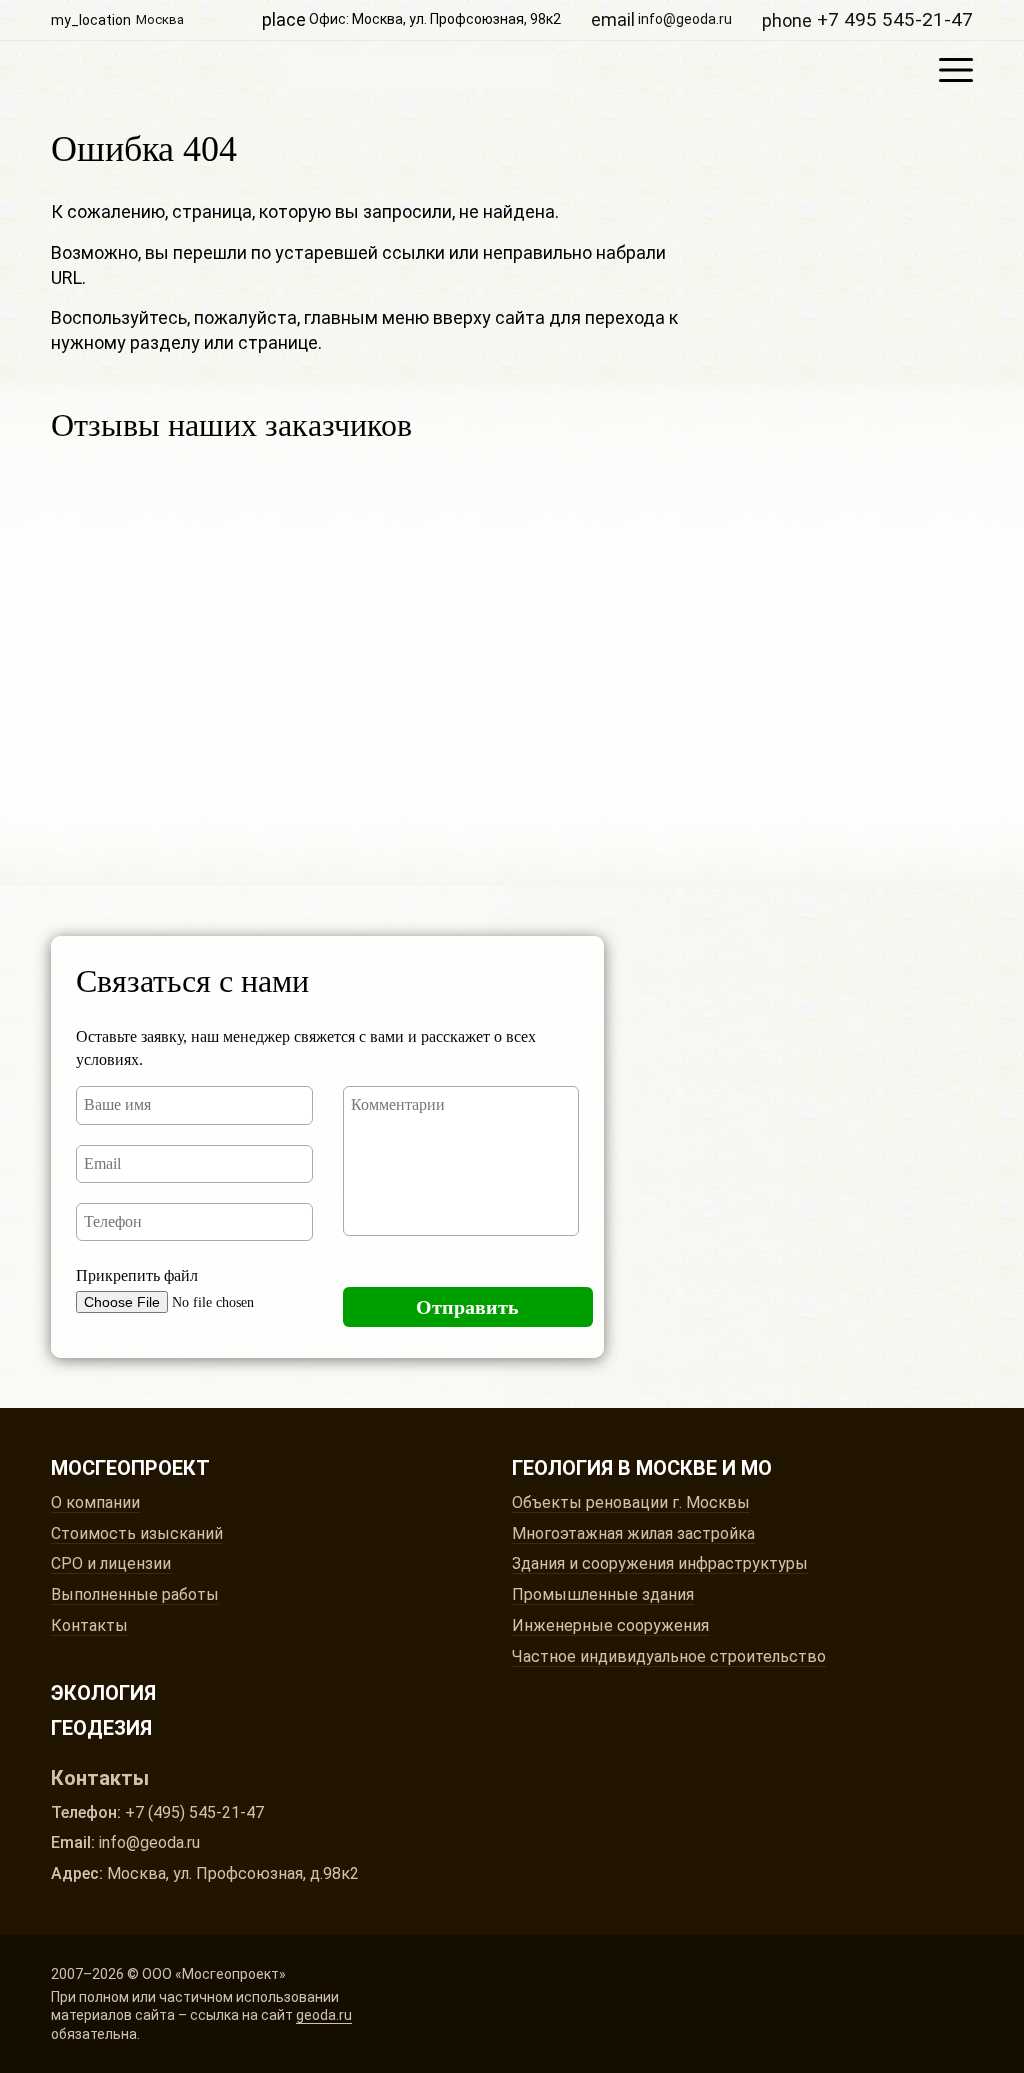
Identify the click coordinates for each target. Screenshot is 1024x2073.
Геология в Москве (614, 1468)
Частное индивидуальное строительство (669, 1656)
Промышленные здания (603, 1594)
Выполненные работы (135, 1594)
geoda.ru (324, 2015)
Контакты (89, 1625)
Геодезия (101, 1728)
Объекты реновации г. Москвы (631, 1502)
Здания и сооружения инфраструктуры (660, 1563)
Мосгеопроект (419, 70)
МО (756, 1468)
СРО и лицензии (111, 1563)
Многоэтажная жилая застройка (633, 1533)
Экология (103, 1693)
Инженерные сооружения (610, 1625)
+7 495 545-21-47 (867, 19)
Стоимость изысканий (137, 1533)
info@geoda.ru (661, 19)
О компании (95, 1502)
